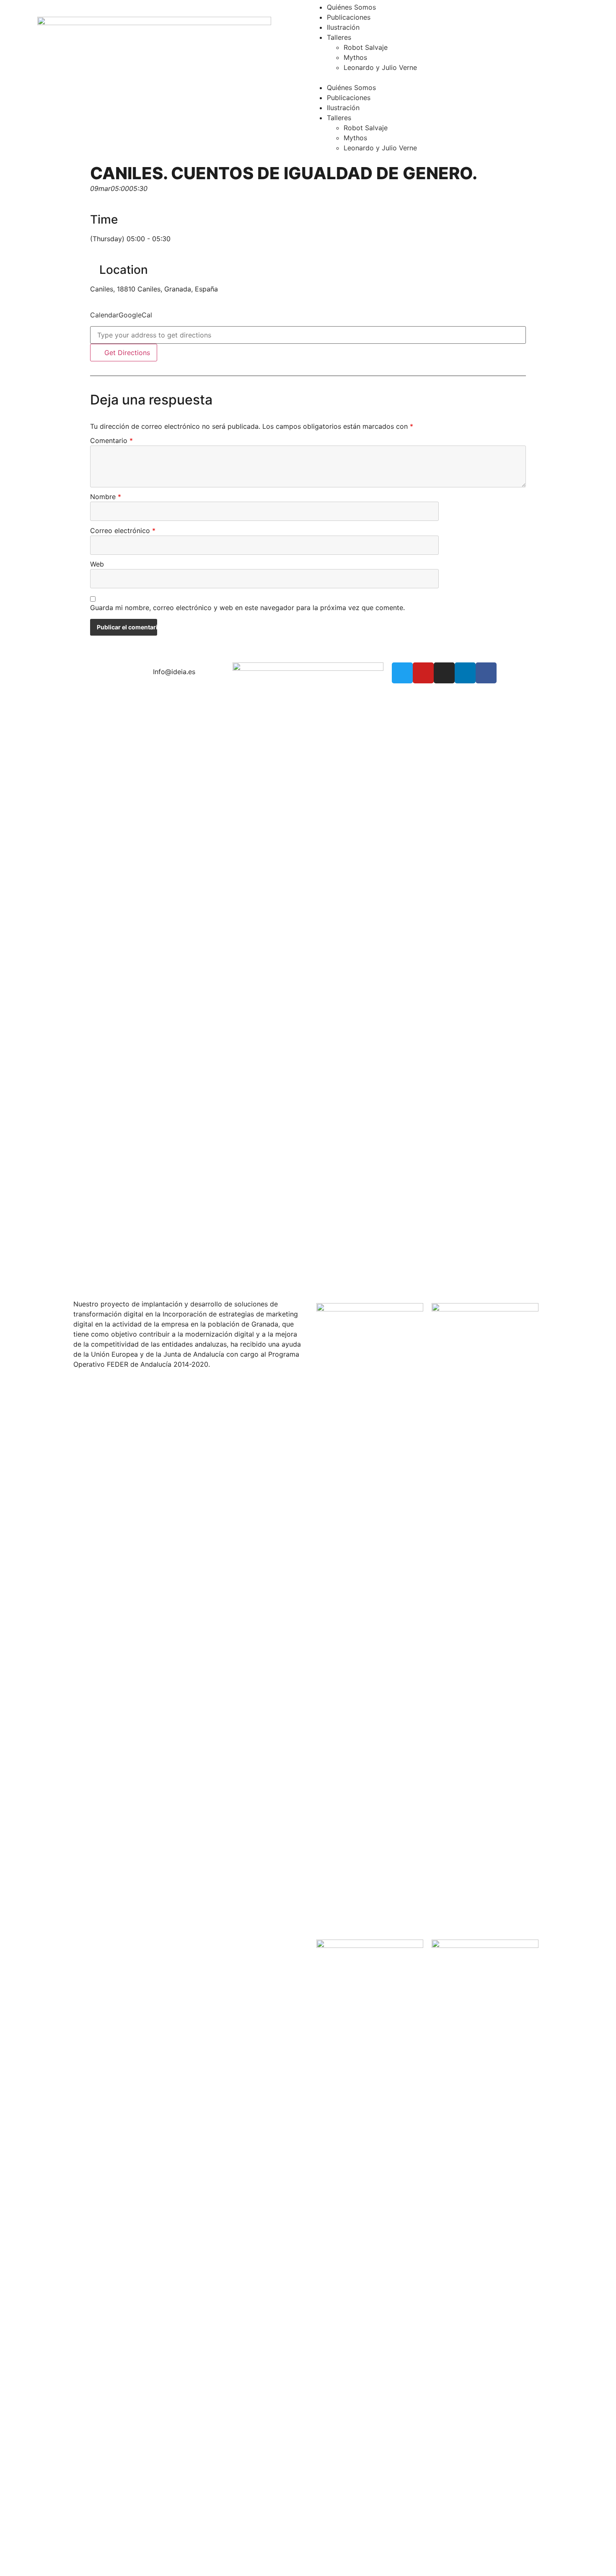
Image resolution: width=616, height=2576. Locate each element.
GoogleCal (135, 315)
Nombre (106, 497)
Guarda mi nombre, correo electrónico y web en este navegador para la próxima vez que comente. (247, 608)
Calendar (104, 315)
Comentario (111, 441)
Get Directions (126, 353)
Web (97, 564)
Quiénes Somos (351, 7)
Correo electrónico (123, 531)
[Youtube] (423, 673)
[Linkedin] (465, 673)
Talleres (339, 37)
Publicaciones (349, 17)
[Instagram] (444, 673)
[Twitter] (402, 673)
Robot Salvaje (366, 47)
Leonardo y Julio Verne (380, 67)
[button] (462, 77)
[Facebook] (486, 673)
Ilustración (343, 27)
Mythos (355, 57)
